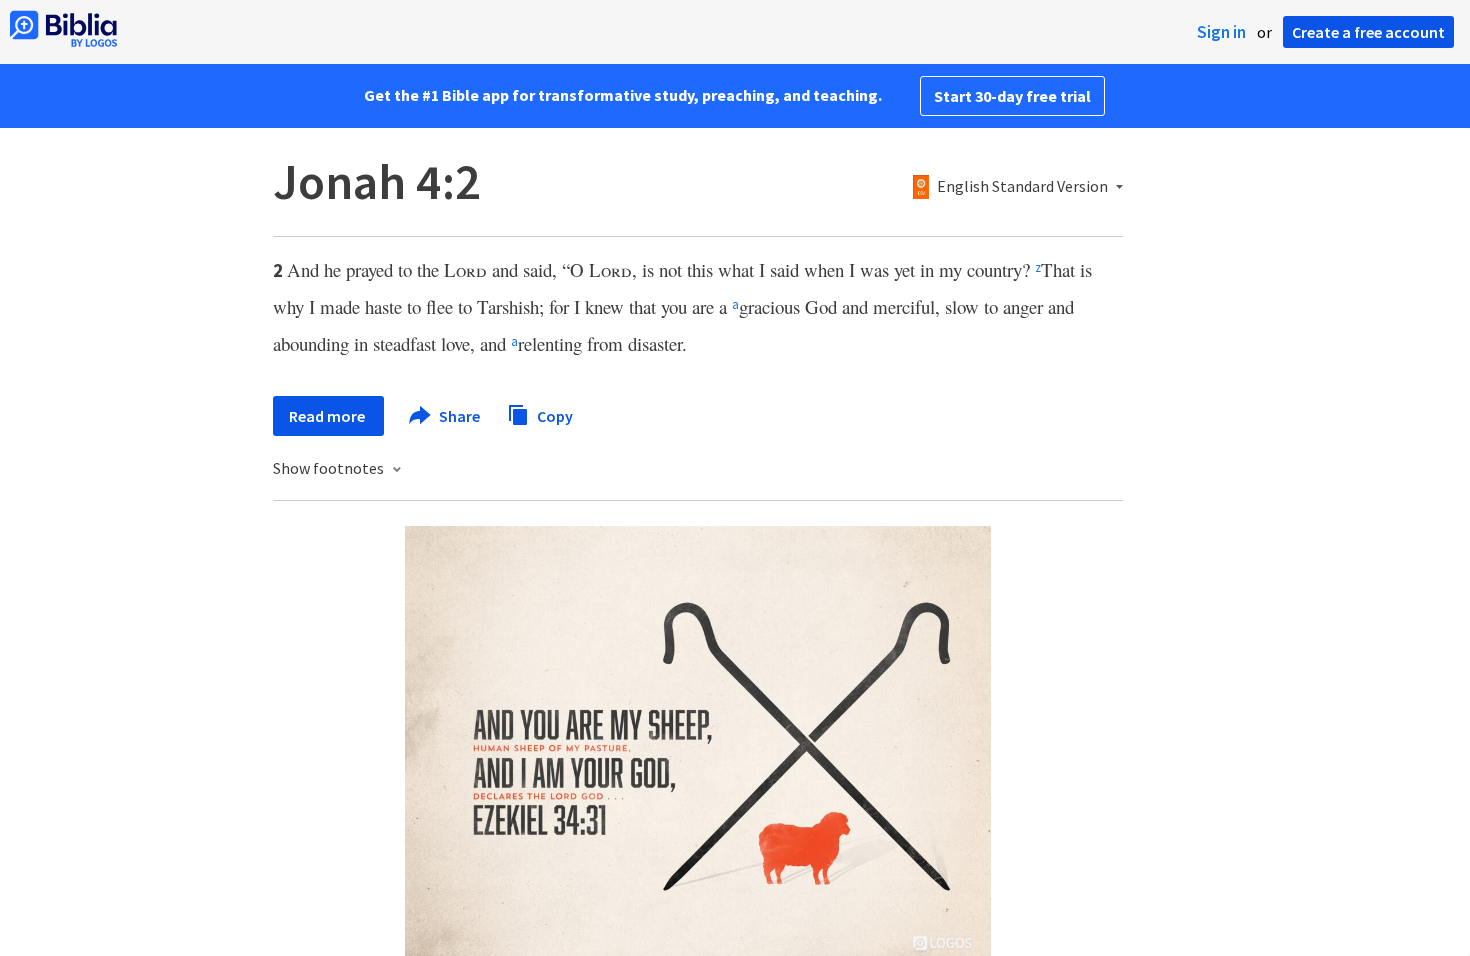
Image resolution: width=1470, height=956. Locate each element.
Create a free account (1368, 32)
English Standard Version (1022, 187)
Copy (553, 415)
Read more (328, 416)
